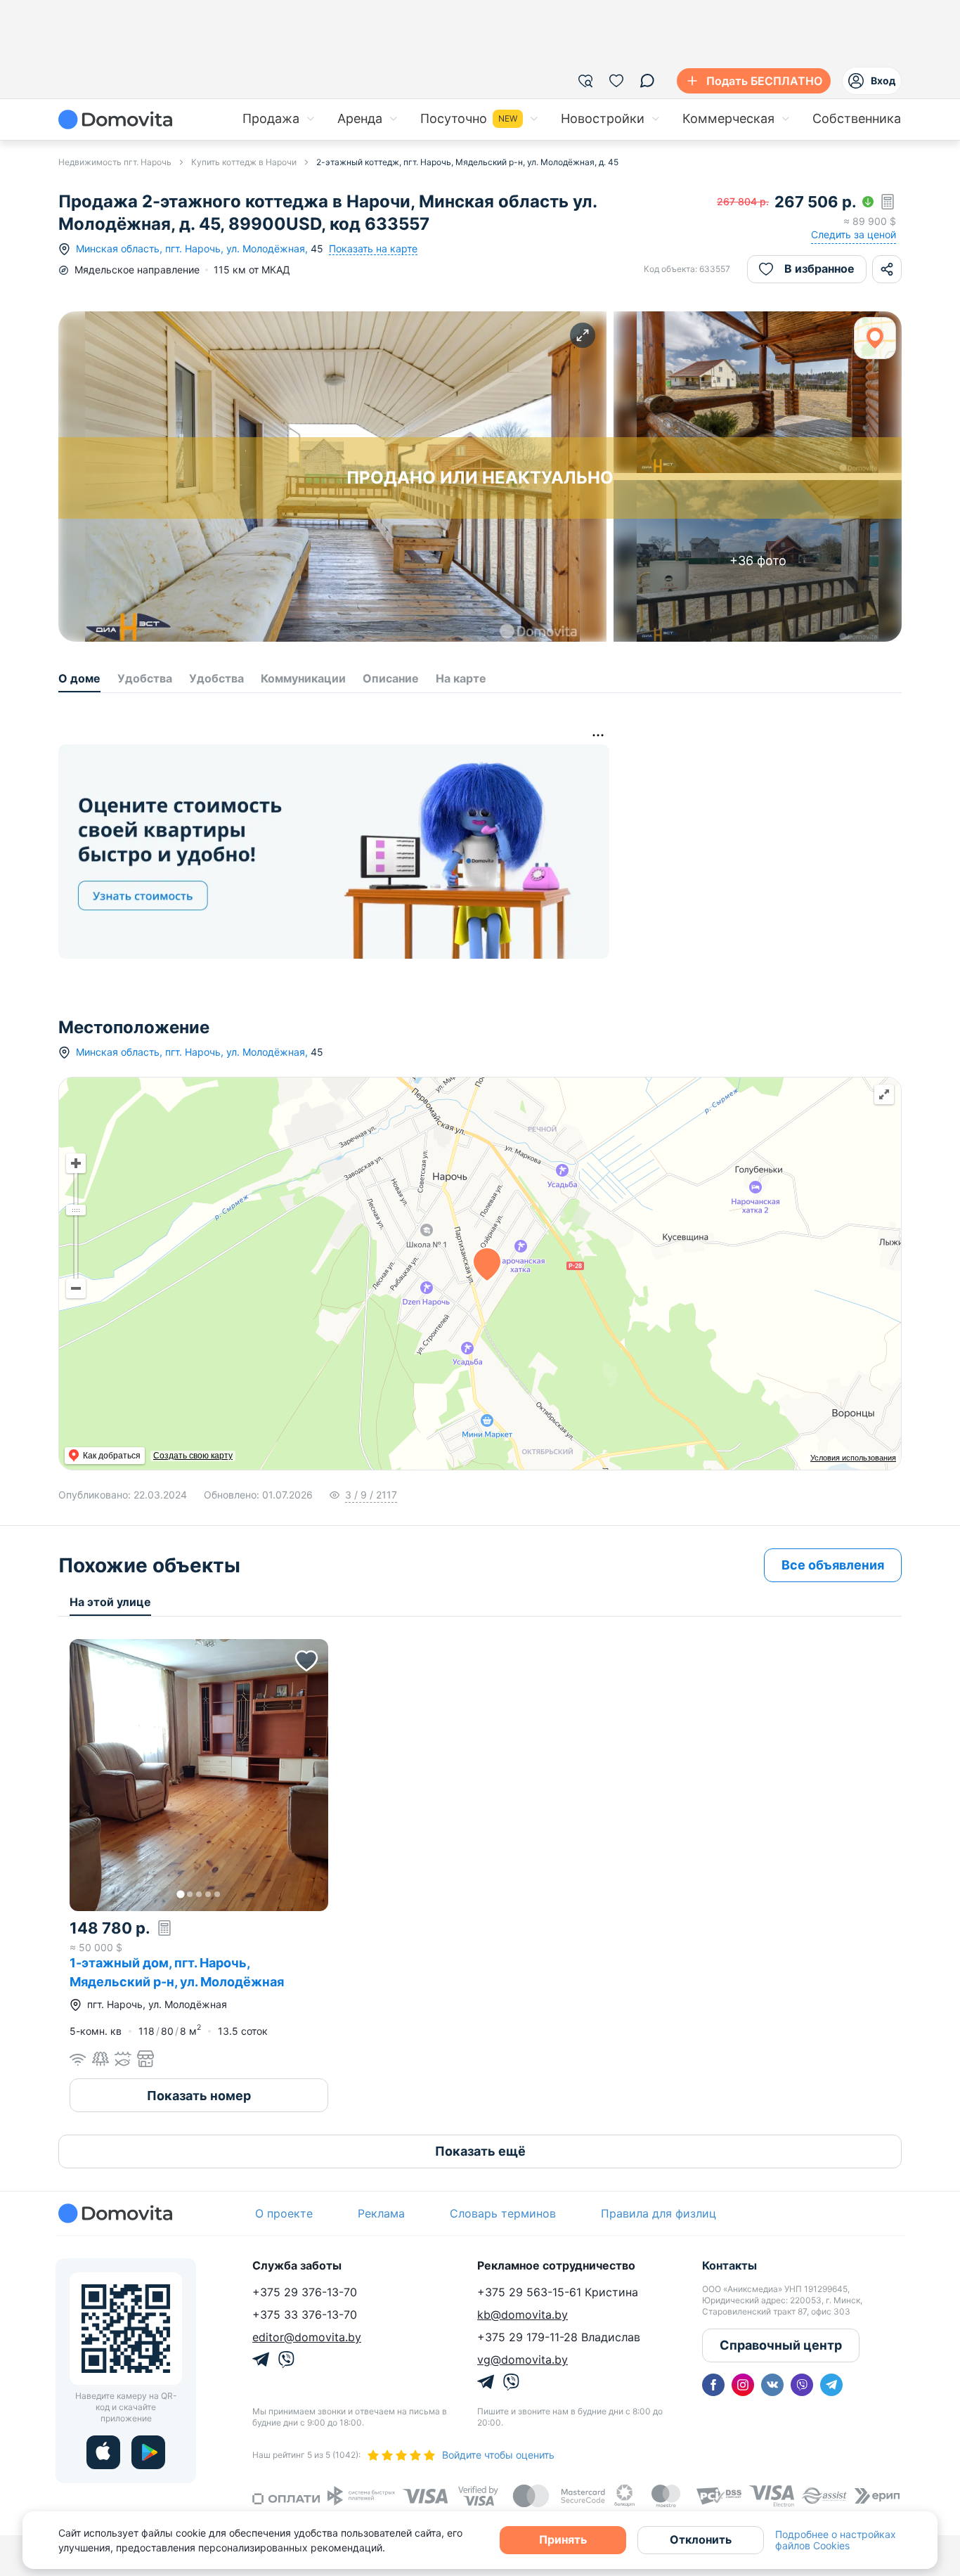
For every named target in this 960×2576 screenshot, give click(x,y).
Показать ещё (480, 2151)
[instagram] (743, 2385)
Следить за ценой (854, 234)
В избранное (819, 268)
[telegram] (831, 2385)
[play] (148, 2452)
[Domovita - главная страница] (115, 119)
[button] (199, 1775)
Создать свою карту (193, 1456)
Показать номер (199, 2096)
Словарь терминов (503, 2213)
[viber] (802, 2385)
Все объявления (833, 1565)
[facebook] (713, 2385)
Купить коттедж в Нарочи (244, 162)
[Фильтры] (585, 81)
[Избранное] (616, 81)
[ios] (103, 2452)
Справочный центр (781, 2345)
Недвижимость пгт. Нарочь (115, 162)
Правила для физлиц (659, 2213)
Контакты (729, 2265)
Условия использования (853, 1458)
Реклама (381, 2213)
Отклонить (701, 2539)
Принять (563, 2539)
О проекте (284, 2213)
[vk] (772, 2385)
